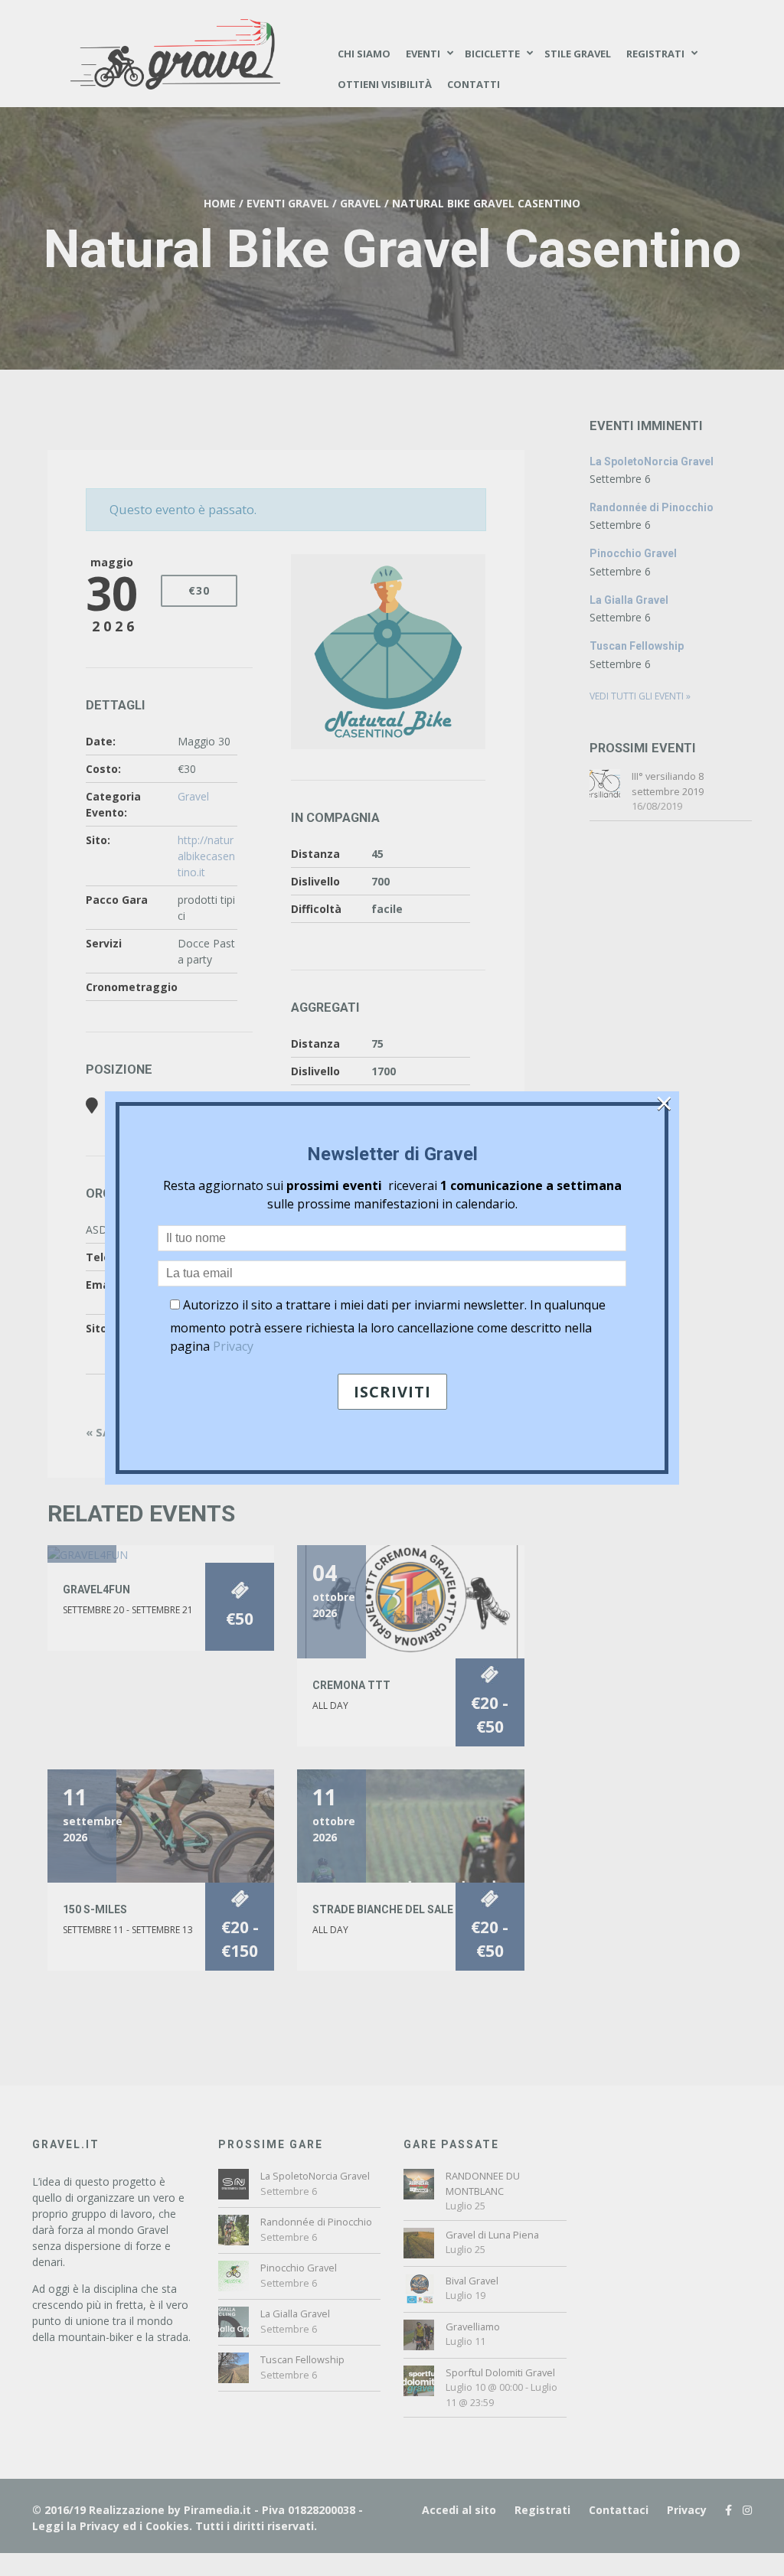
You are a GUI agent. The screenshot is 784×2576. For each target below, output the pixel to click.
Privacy (233, 1346)
